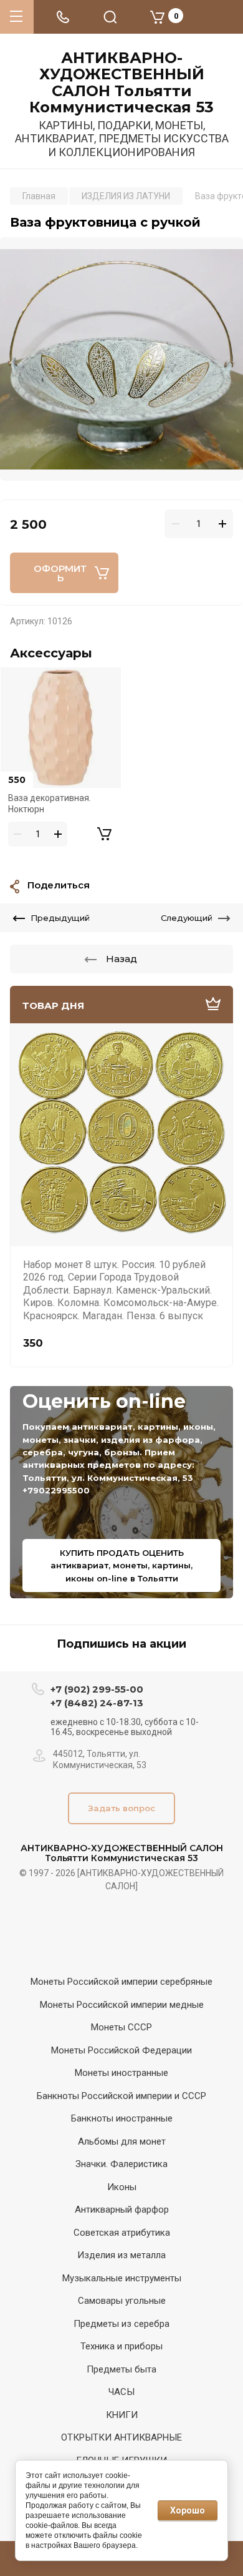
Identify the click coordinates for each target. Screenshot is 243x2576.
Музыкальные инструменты (122, 2278)
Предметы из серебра (121, 2324)
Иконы (122, 2187)
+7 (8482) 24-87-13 (97, 1703)
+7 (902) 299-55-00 (97, 1689)
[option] (121, 359)
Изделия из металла (121, 2255)
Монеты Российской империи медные (122, 2005)
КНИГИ (122, 2415)
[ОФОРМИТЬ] (104, 834)
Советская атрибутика (122, 2233)
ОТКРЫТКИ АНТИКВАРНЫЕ (121, 2437)
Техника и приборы (121, 2346)
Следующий (187, 918)
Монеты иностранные (121, 2073)
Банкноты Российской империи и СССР (121, 2096)
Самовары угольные (122, 2301)
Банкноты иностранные (122, 2118)
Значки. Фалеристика (121, 2164)
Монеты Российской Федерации (121, 2050)
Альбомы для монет (122, 2141)
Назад (121, 959)
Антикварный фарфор (122, 2210)
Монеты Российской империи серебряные (121, 1982)
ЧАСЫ (121, 2392)
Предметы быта (121, 2369)
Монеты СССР (121, 2027)
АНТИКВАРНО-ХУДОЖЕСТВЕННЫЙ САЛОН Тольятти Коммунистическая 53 (121, 83)
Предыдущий (60, 918)
